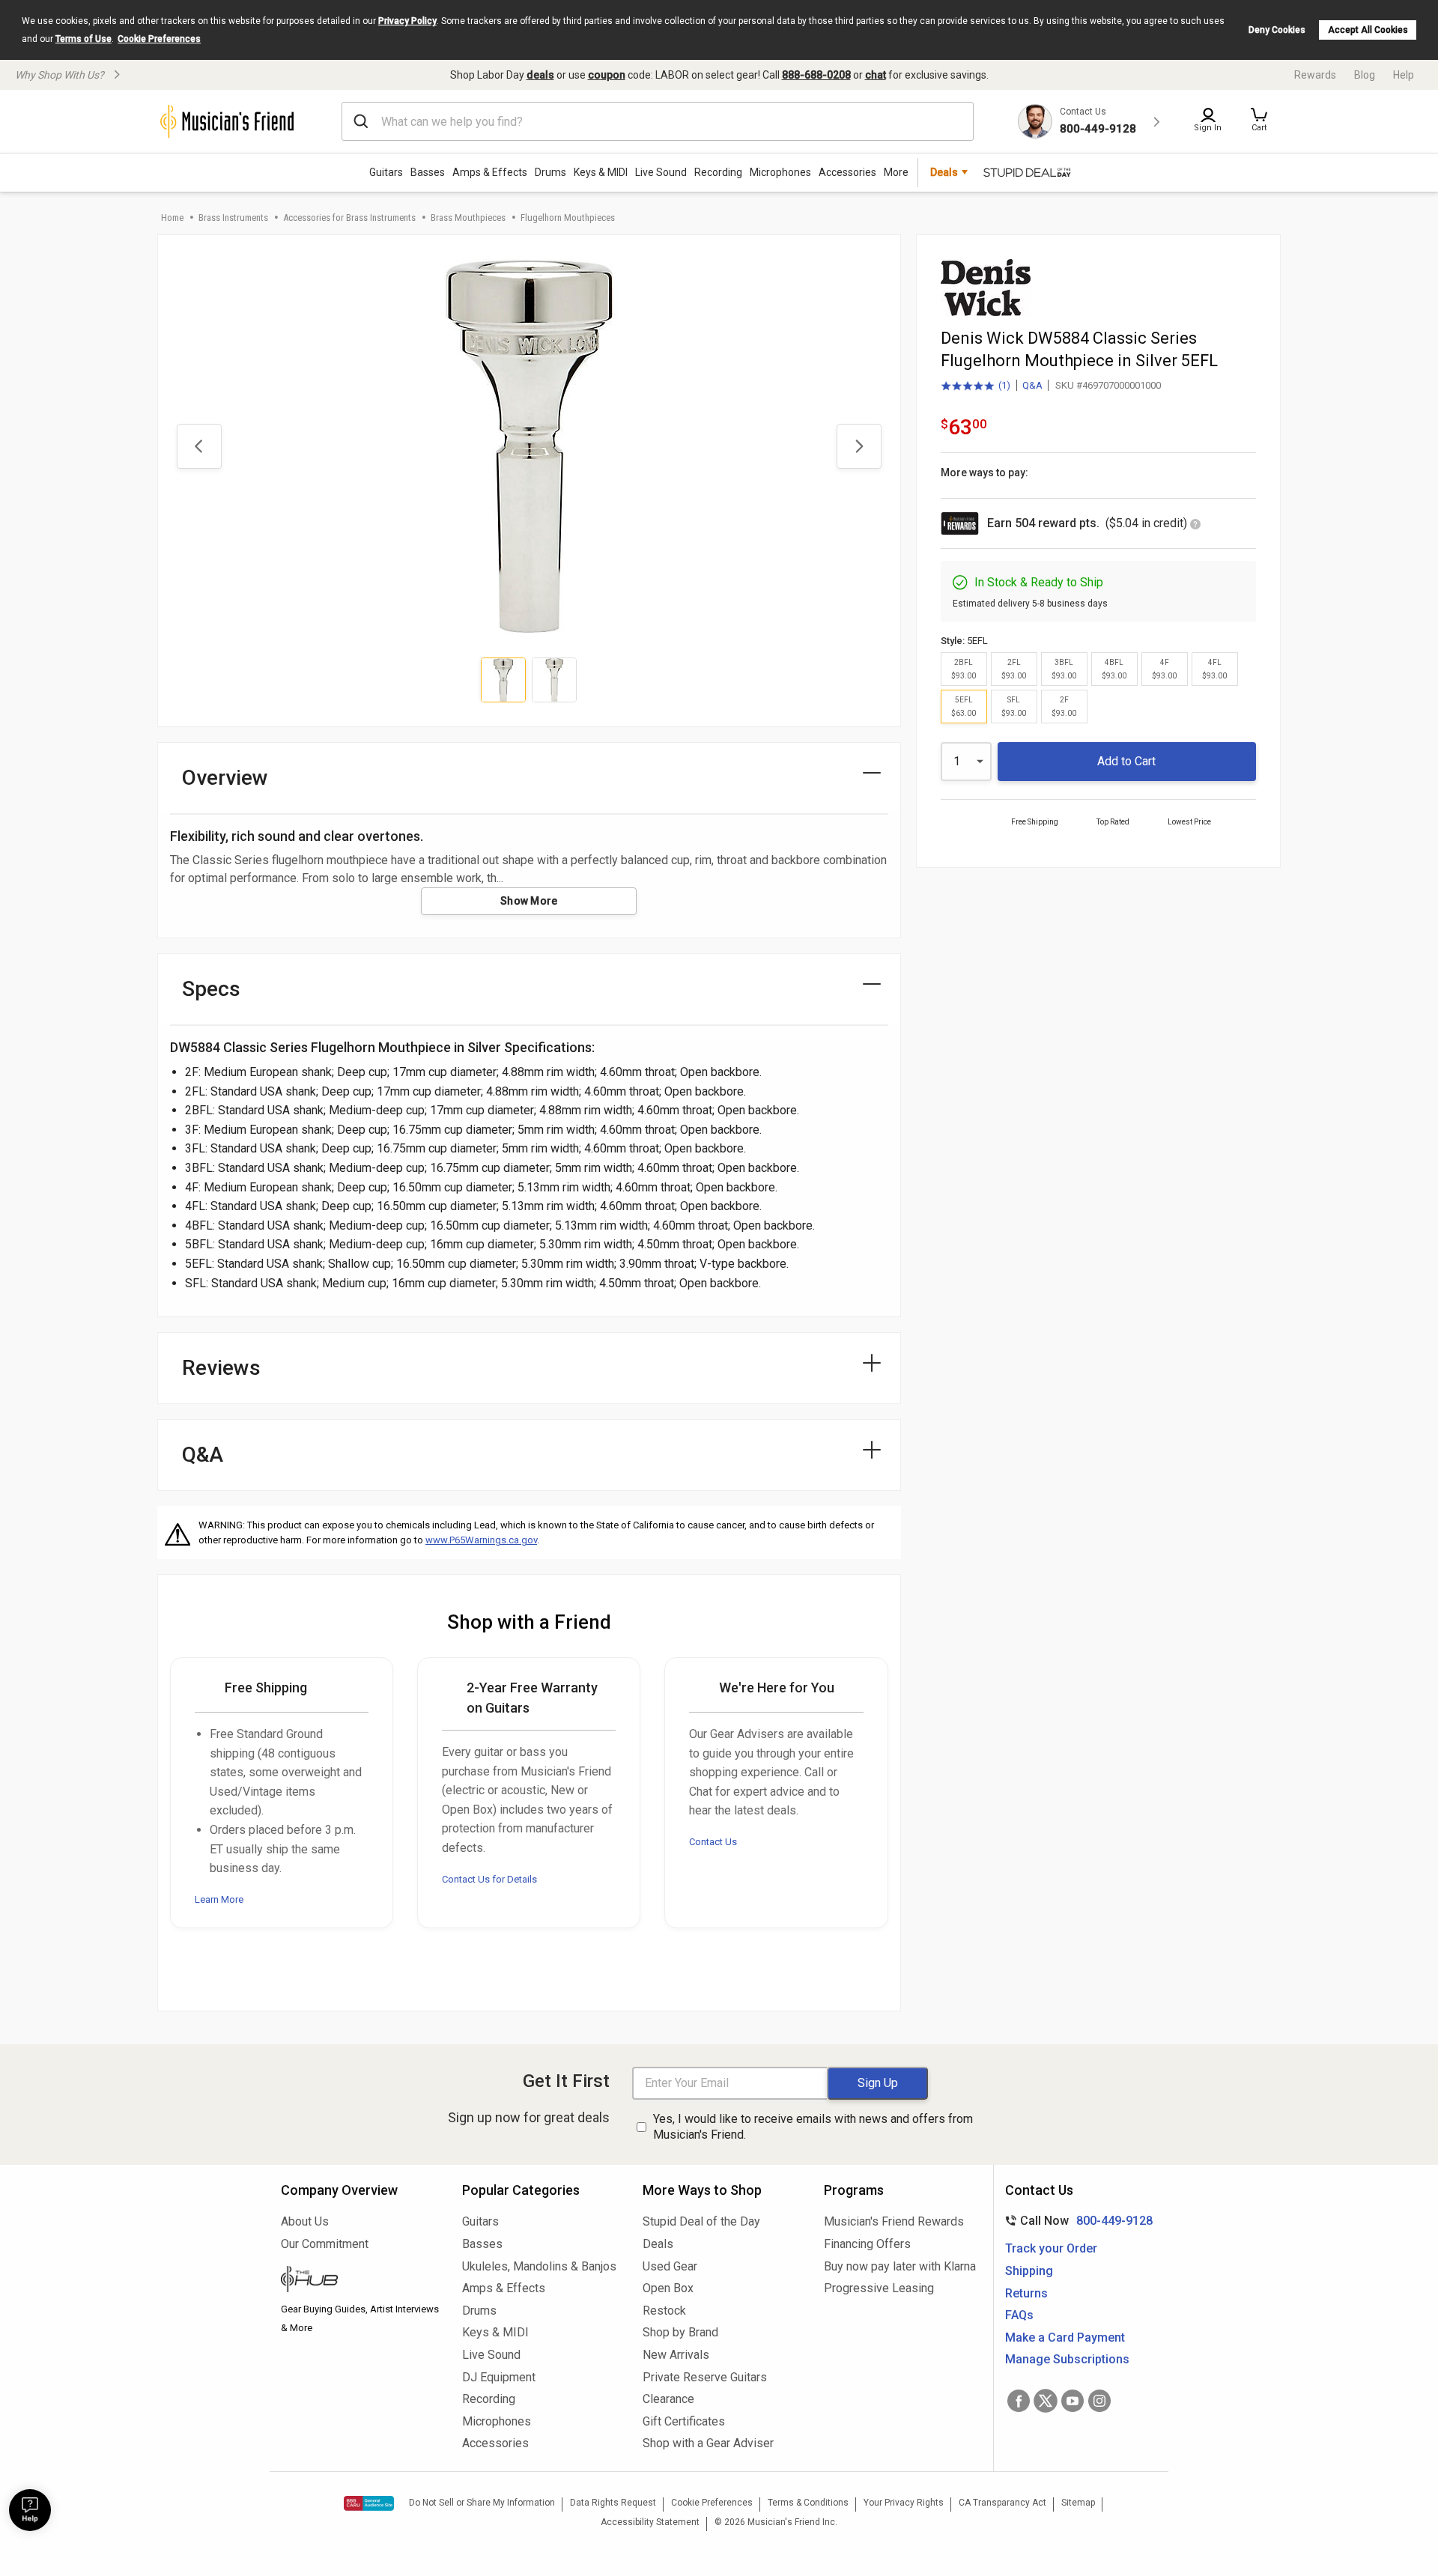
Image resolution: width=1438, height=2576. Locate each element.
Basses (428, 172)
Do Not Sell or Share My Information (482, 2503)
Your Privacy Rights (904, 2503)
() (976, 386)
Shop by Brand (680, 2332)
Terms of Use (84, 39)
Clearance (668, 2399)
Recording (718, 172)
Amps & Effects (490, 172)
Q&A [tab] (203, 1455)
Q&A (1032, 385)
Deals (658, 2244)
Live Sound (661, 172)
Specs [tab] (211, 989)
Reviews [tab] (221, 1368)
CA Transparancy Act (1002, 2503)
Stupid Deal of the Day (701, 2221)
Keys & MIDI (601, 172)
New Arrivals (676, 2355)
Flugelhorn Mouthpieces (568, 218)
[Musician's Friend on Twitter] (1046, 2401)
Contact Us (713, 1842)
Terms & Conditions (808, 2503)
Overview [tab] (225, 778)
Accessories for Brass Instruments (349, 218)
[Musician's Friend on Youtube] (1073, 2401)
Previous (199, 446)
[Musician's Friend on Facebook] (1019, 2401)
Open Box (668, 2288)
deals (540, 75)
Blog (1365, 75)
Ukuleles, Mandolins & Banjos (539, 2266)
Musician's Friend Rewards (894, 2221)
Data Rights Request (613, 2503)
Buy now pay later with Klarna (900, 2266)
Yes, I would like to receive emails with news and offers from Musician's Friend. (813, 2127)
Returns (1026, 2293)
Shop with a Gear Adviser (708, 2443)
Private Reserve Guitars (705, 2377)
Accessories (847, 172)
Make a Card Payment (1065, 2337)
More (896, 172)
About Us (305, 2221)
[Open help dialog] (30, 2510)
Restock (664, 2311)
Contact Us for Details (489, 1879)
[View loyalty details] (1195, 525)
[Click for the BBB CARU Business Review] (369, 2503)
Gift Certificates (684, 2421)
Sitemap (1078, 2503)
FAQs (1019, 2315)
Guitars (386, 172)
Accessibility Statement (650, 2522)
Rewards (1315, 75)
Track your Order (1051, 2248)
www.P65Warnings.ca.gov (481, 1540)
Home (172, 218)
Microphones (780, 172)
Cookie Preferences (159, 39)
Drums (550, 172)
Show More (529, 901)
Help (1404, 75)
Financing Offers (867, 2244)
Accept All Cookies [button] (1368, 30)
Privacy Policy (407, 21)
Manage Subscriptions (1067, 2359)
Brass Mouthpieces (468, 218)
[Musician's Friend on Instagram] (1099, 2401)
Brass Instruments (233, 218)
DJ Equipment (499, 2377)
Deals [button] (944, 172)
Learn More (219, 1899)
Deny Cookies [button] (1277, 30)
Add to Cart (1126, 761)
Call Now (1076, 2221)
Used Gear (670, 2266)
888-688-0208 (816, 75)
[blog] (360, 2281)
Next (859, 446)
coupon (607, 75)
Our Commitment (325, 2244)
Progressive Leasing (879, 2288)
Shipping (1029, 2271)
